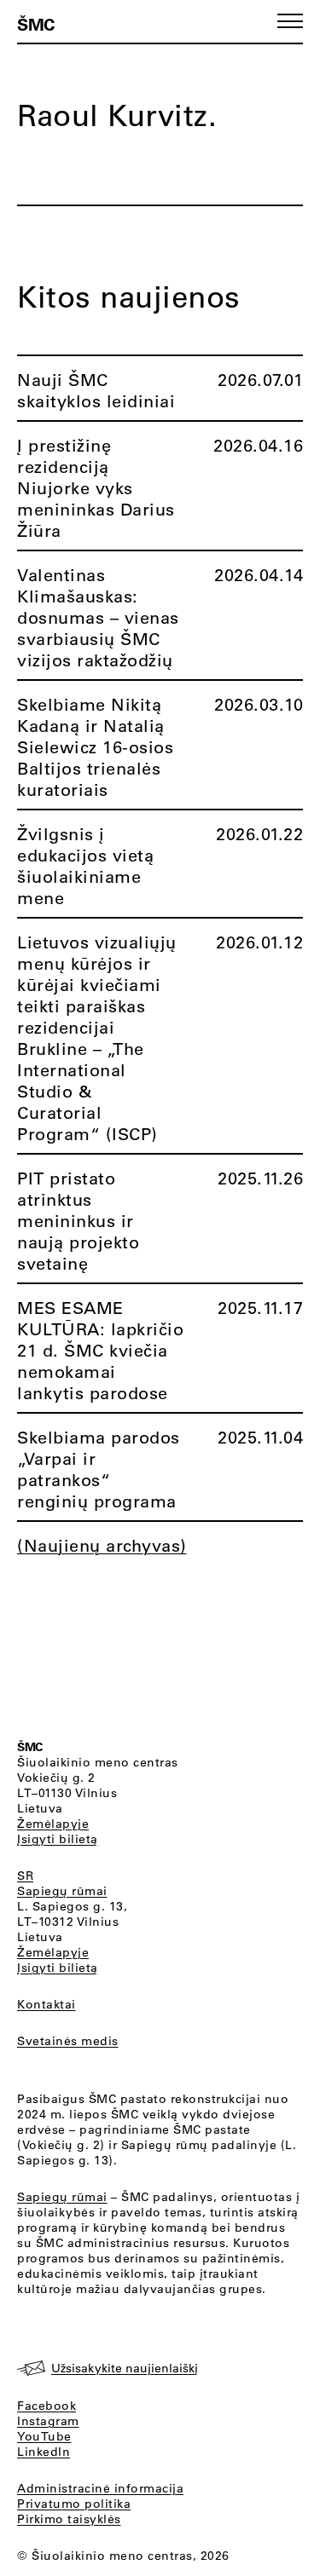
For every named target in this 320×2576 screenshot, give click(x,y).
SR (25, 1876)
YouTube (44, 2436)
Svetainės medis (68, 2041)
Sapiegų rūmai (62, 1891)
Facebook (47, 2406)
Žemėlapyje (53, 1824)
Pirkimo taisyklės (69, 2519)
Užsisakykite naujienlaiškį (125, 2368)
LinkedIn (44, 2452)
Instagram (48, 2421)
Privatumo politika (74, 2504)
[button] (290, 21)
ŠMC (36, 24)
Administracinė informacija (100, 2488)
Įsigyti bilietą (58, 1839)
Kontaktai (47, 2004)
